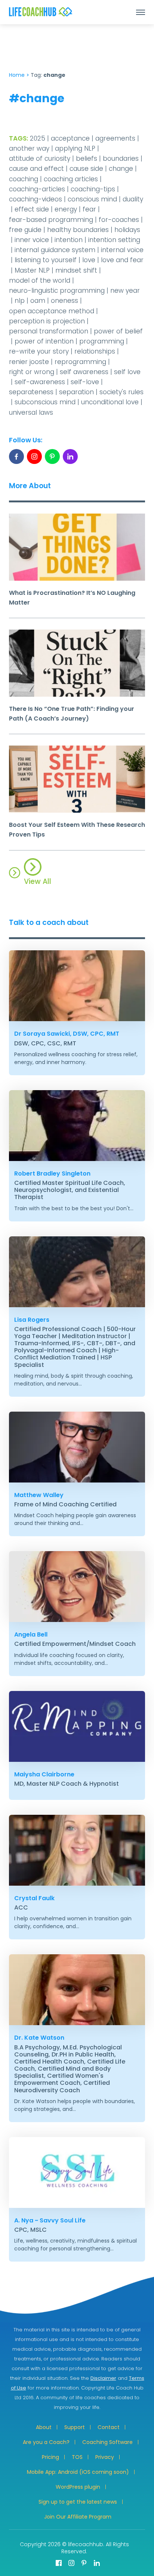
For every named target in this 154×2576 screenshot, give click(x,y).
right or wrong (32, 372)
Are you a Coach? (46, 2442)
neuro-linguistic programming (57, 291)
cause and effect (36, 169)
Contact (109, 2427)
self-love (85, 382)
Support (75, 2427)
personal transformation (49, 331)
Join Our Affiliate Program (78, 2517)
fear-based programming (51, 220)
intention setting (114, 240)
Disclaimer (103, 2378)
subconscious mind (45, 402)
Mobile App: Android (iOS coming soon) (78, 2472)
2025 (38, 138)
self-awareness (40, 382)
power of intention (44, 341)
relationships (95, 351)
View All (38, 881)
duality (133, 199)
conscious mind (92, 199)
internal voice (122, 250)
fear (89, 209)
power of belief (118, 331)
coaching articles (71, 179)
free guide (25, 230)
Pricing (50, 2457)
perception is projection (47, 321)
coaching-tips (93, 189)
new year (125, 291)
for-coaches (119, 220)
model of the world (40, 280)
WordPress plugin (78, 2487)
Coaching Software (107, 2442)
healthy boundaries (78, 230)
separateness (31, 392)
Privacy (105, 2457)
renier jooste (29, 362)
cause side (86, 169)
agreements (115, 138)
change (121, 169)
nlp (20, 301)
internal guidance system (55, 250)
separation (76, 392)
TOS (77, 2457)
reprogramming (80, 362)
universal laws (31, 412)
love (89, 260)
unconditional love (110, 402)
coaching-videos (36, 199)
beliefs (87, 159)
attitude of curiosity (40, 159)
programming (102, 341)
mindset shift (76, 270)
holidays (127, 230)
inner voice (32, 240)
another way (29, 148)
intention (69, 240)
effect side (32, 209)
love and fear (122, 260)
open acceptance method (52, 311)
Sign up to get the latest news (78, 2502)
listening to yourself (46, 260)
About (44, 2427)
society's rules (121, 392)
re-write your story (39, 351)
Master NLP (32, 270)
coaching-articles (37, 189)
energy (66, 209)
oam (38, 301)
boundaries (121, 159)
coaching (24, 179)
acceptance (70, 138)
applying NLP (75, 148)
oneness (64, 301)
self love (127, 372)
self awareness (84, 372)
